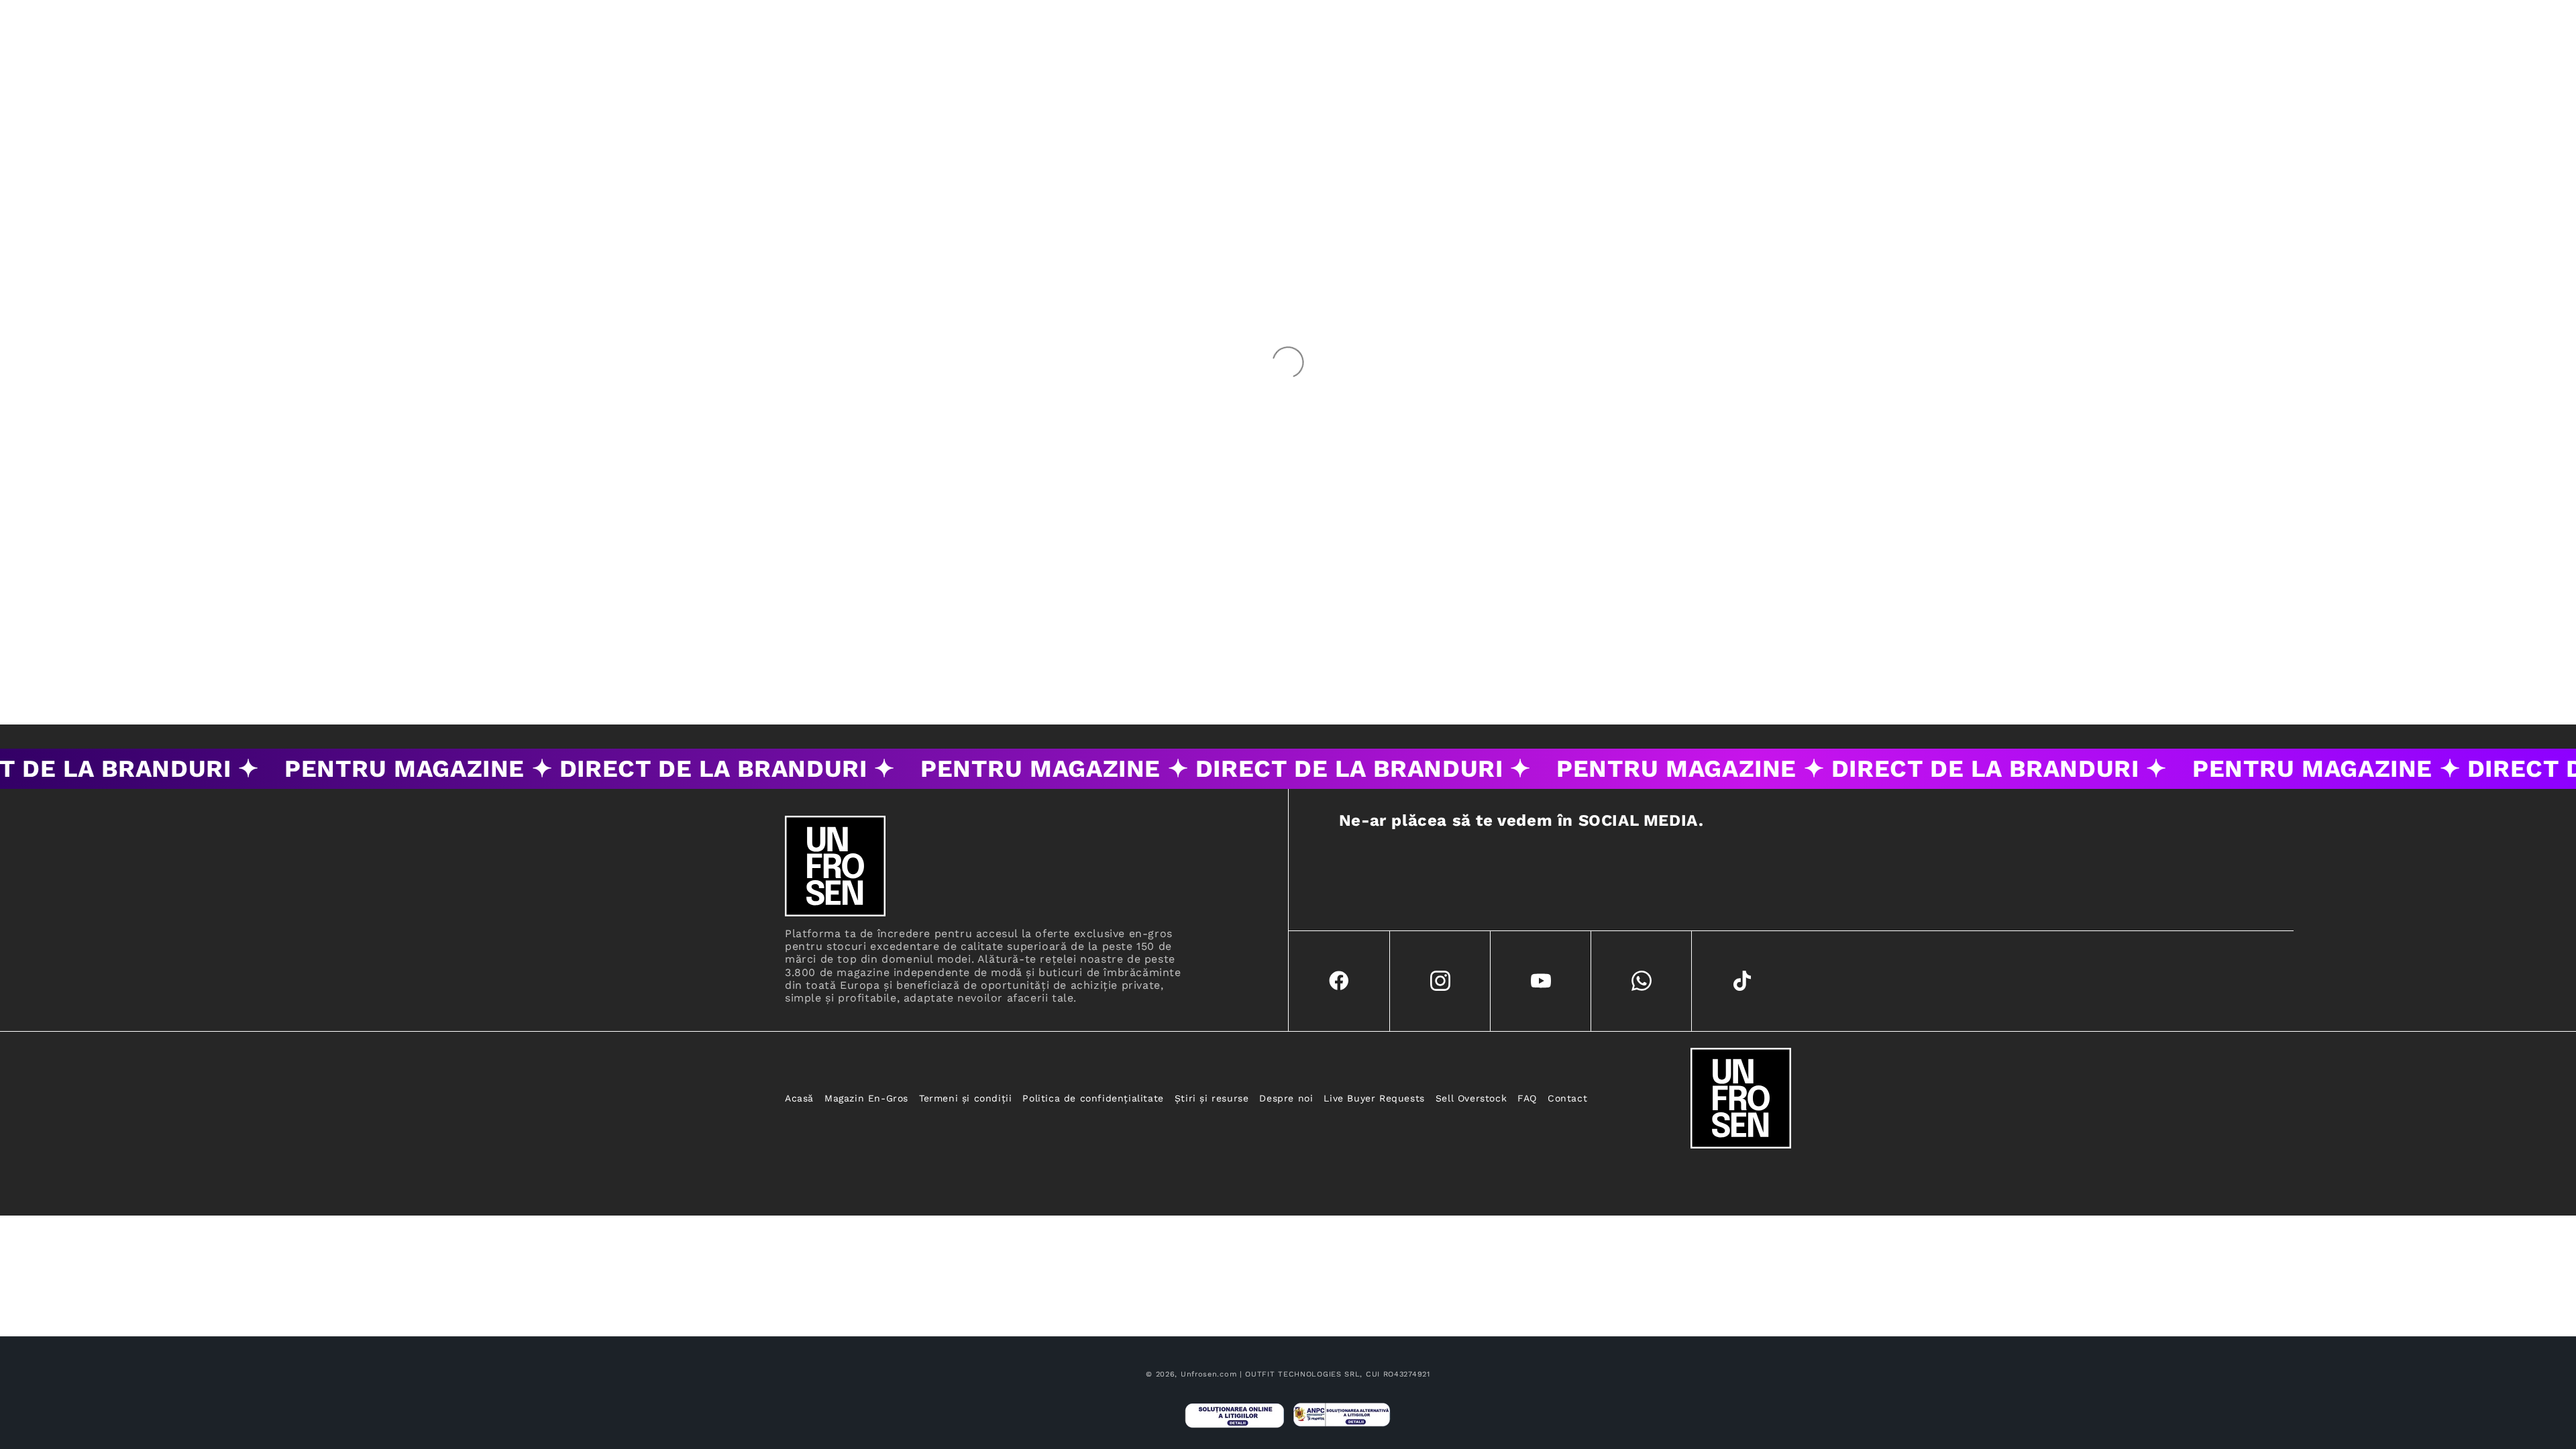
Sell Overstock (1471, 1098)
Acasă (799, 1098)
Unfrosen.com (1209, 1374)
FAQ (1527, 1098)
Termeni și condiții (965, 1098)
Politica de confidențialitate (1093, 1098)
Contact (1567, 1098)
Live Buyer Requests (1374, 1098)
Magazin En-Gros (866, 1098)
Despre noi (1286, 1098)
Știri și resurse (1212, 1098)
